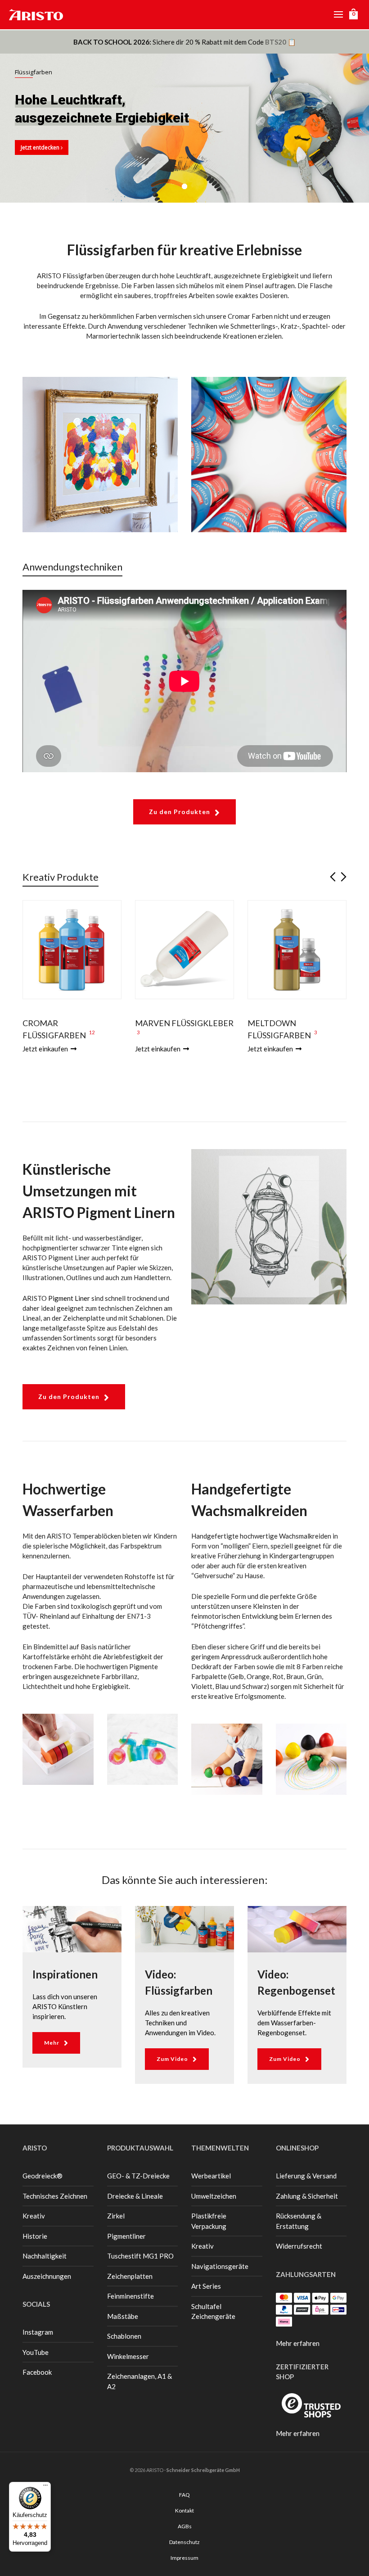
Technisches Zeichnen (55, 2196)
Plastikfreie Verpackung (209, 2221)
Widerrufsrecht (299, 2246)
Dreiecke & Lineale (135, 2196)
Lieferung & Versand (306, 2176)
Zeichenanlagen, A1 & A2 (139, 2381)
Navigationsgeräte (220, 2266)
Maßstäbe (123, 2316)
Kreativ (34, 2216)
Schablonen (124, 2336)
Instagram (38, 2332)
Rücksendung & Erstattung (299, 2221)
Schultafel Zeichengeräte (213, 2311)
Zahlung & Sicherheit (307, 2196)
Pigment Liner (69, 1298)
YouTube (36, 2352)
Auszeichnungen (47, 2276)
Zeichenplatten (130, 2276)
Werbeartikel (211, 2176)
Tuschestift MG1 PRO (140, 2256)
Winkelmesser (128, 2356)
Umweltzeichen (214, 2196)
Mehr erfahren (298, 2343)
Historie (35, 2236)
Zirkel (116, 2216)
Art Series (206, 2286)
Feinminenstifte (130, 2296)
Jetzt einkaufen (46, 1049)
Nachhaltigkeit (45, 2256)
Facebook (37, 2372)
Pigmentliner (126, 2236)
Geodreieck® (43, 2176)
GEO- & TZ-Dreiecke (138, 2176)
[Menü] (45, 2487)
